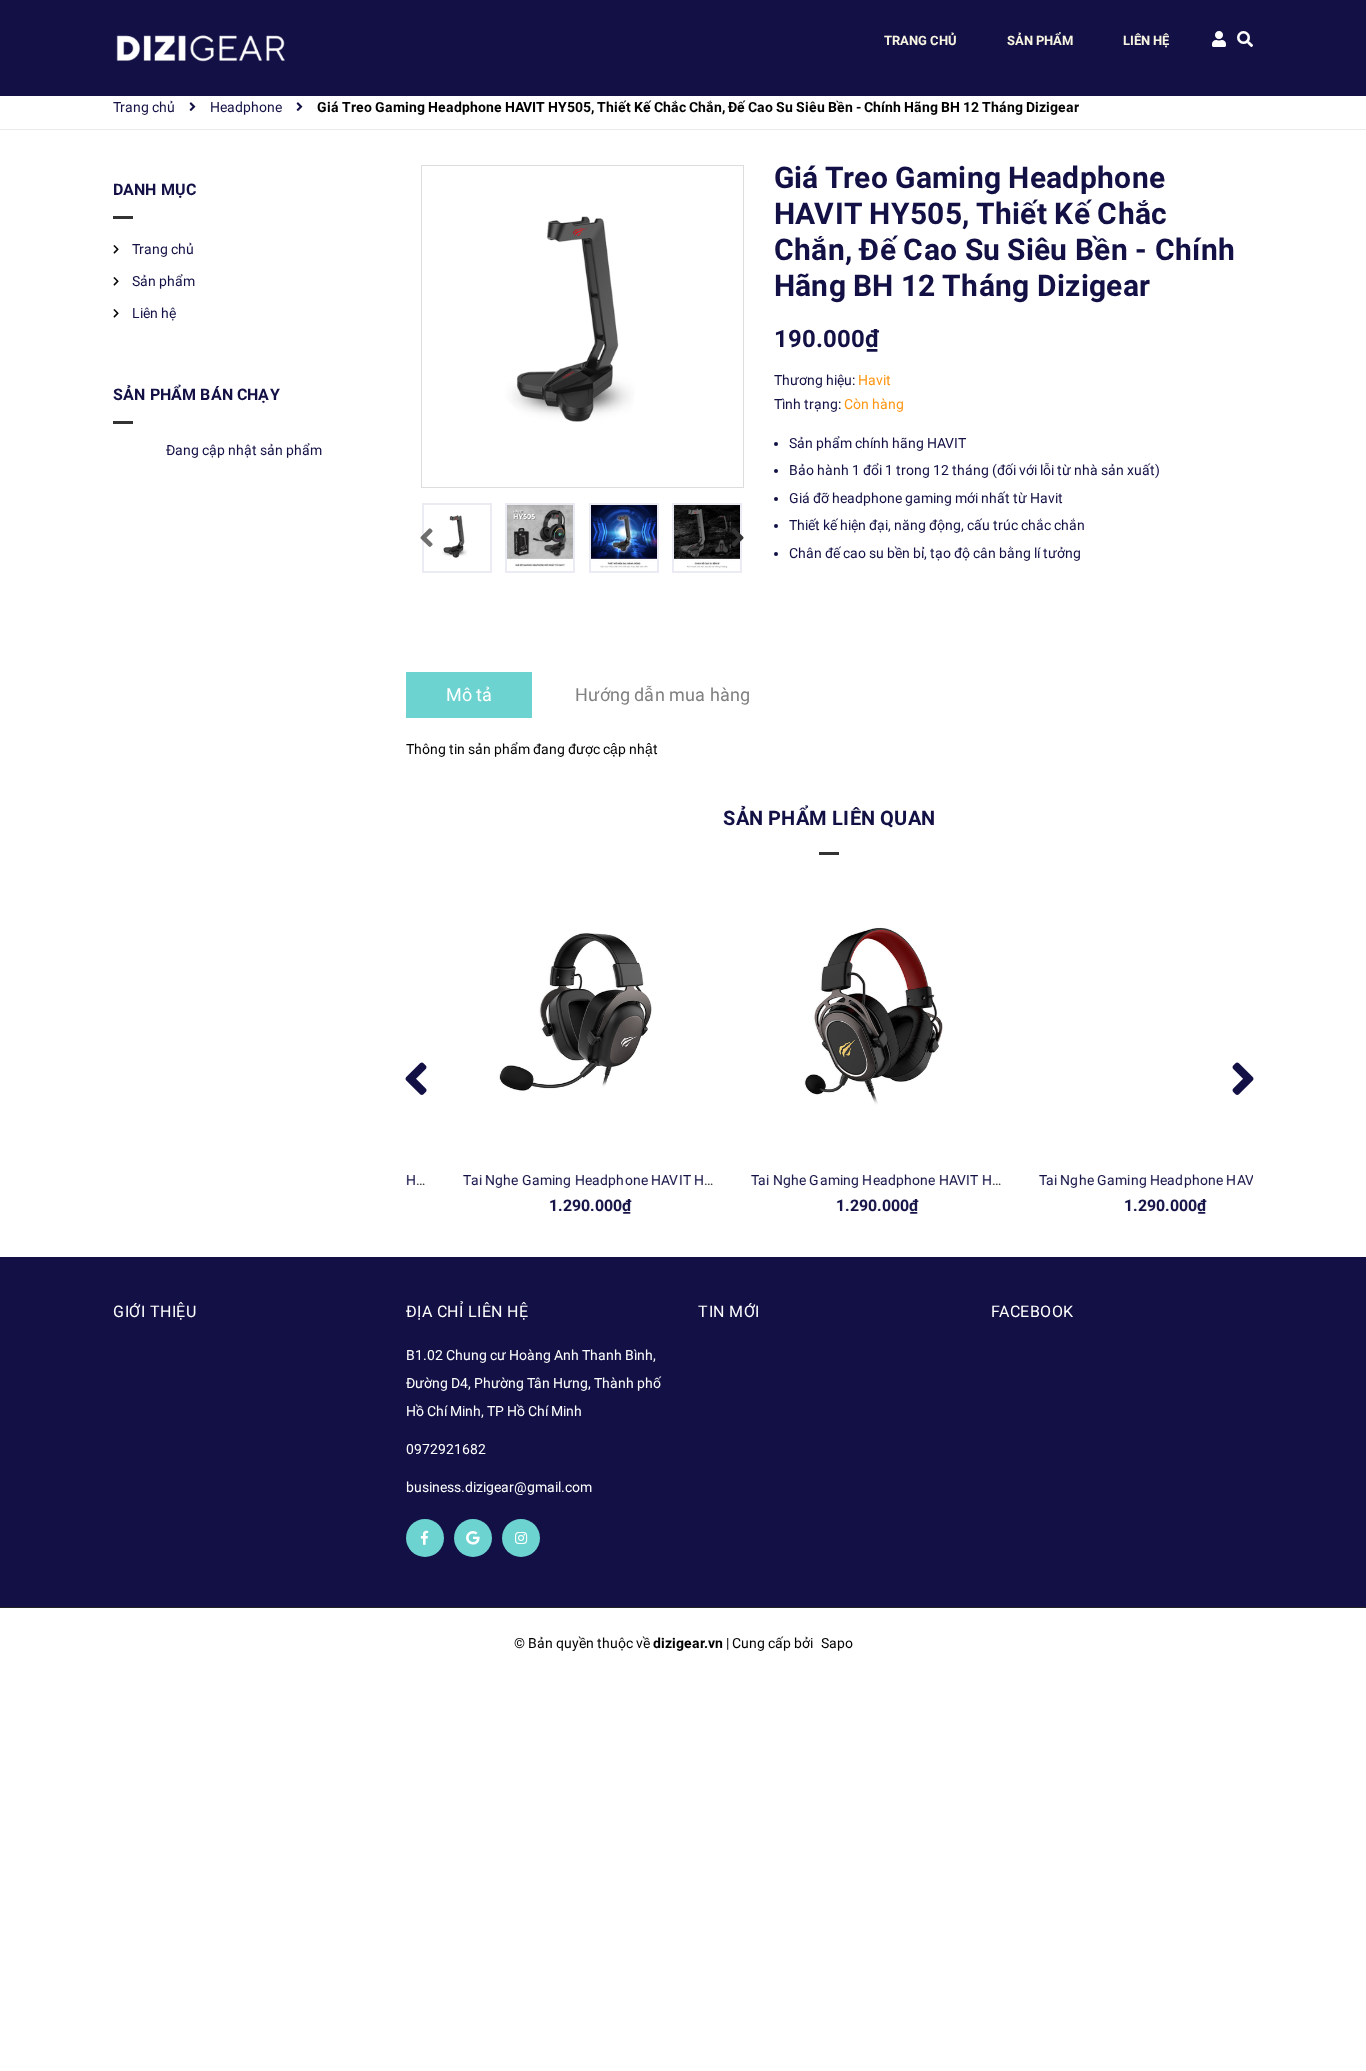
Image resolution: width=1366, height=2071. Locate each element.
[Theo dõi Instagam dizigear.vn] (521, 1538)
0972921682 (446, 1449)
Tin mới (729, 1311)
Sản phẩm (163, 281)
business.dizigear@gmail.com (499, 1487)
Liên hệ (154, 313)
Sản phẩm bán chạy (196, 394)
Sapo (837, 1643)
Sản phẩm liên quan (829, 818)
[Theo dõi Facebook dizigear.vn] (425, 1538)
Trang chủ (163, 249)
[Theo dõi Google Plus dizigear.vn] (473, 1538)
